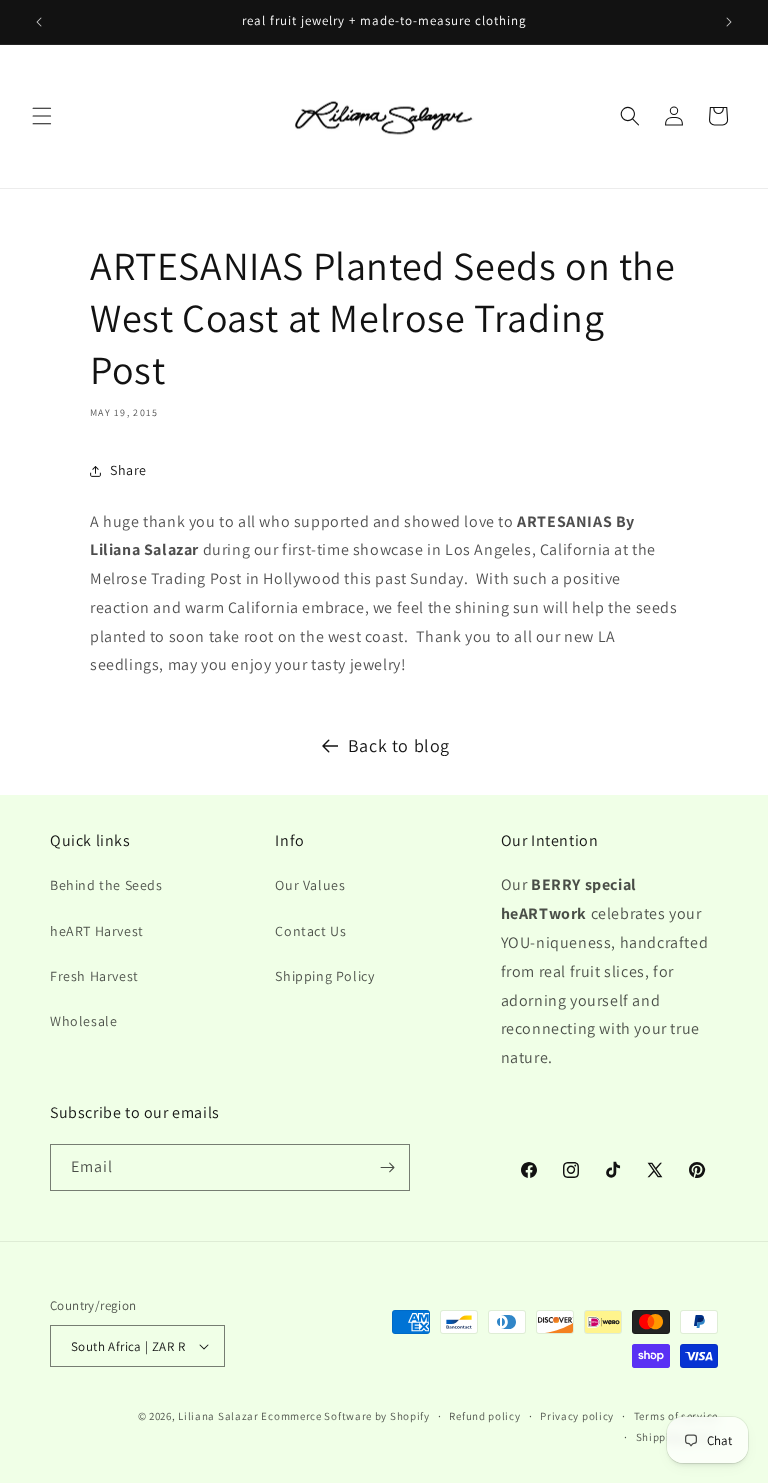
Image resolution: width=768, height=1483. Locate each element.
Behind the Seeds (106, 885)
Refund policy (484, 1416)
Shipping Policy (324, 976)
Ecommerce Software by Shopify (345, 1416)
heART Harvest (97, 931)
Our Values (310, 885)
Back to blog (399, 745)
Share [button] (128, 470)
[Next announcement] (729, 22)
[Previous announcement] (39, 22)
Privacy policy (577, 1416)
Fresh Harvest (94, 976)
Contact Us (310, 931)
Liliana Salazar (218, 1416)
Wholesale (83, 1021)
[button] (42, 116)
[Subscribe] (387, 1167)
